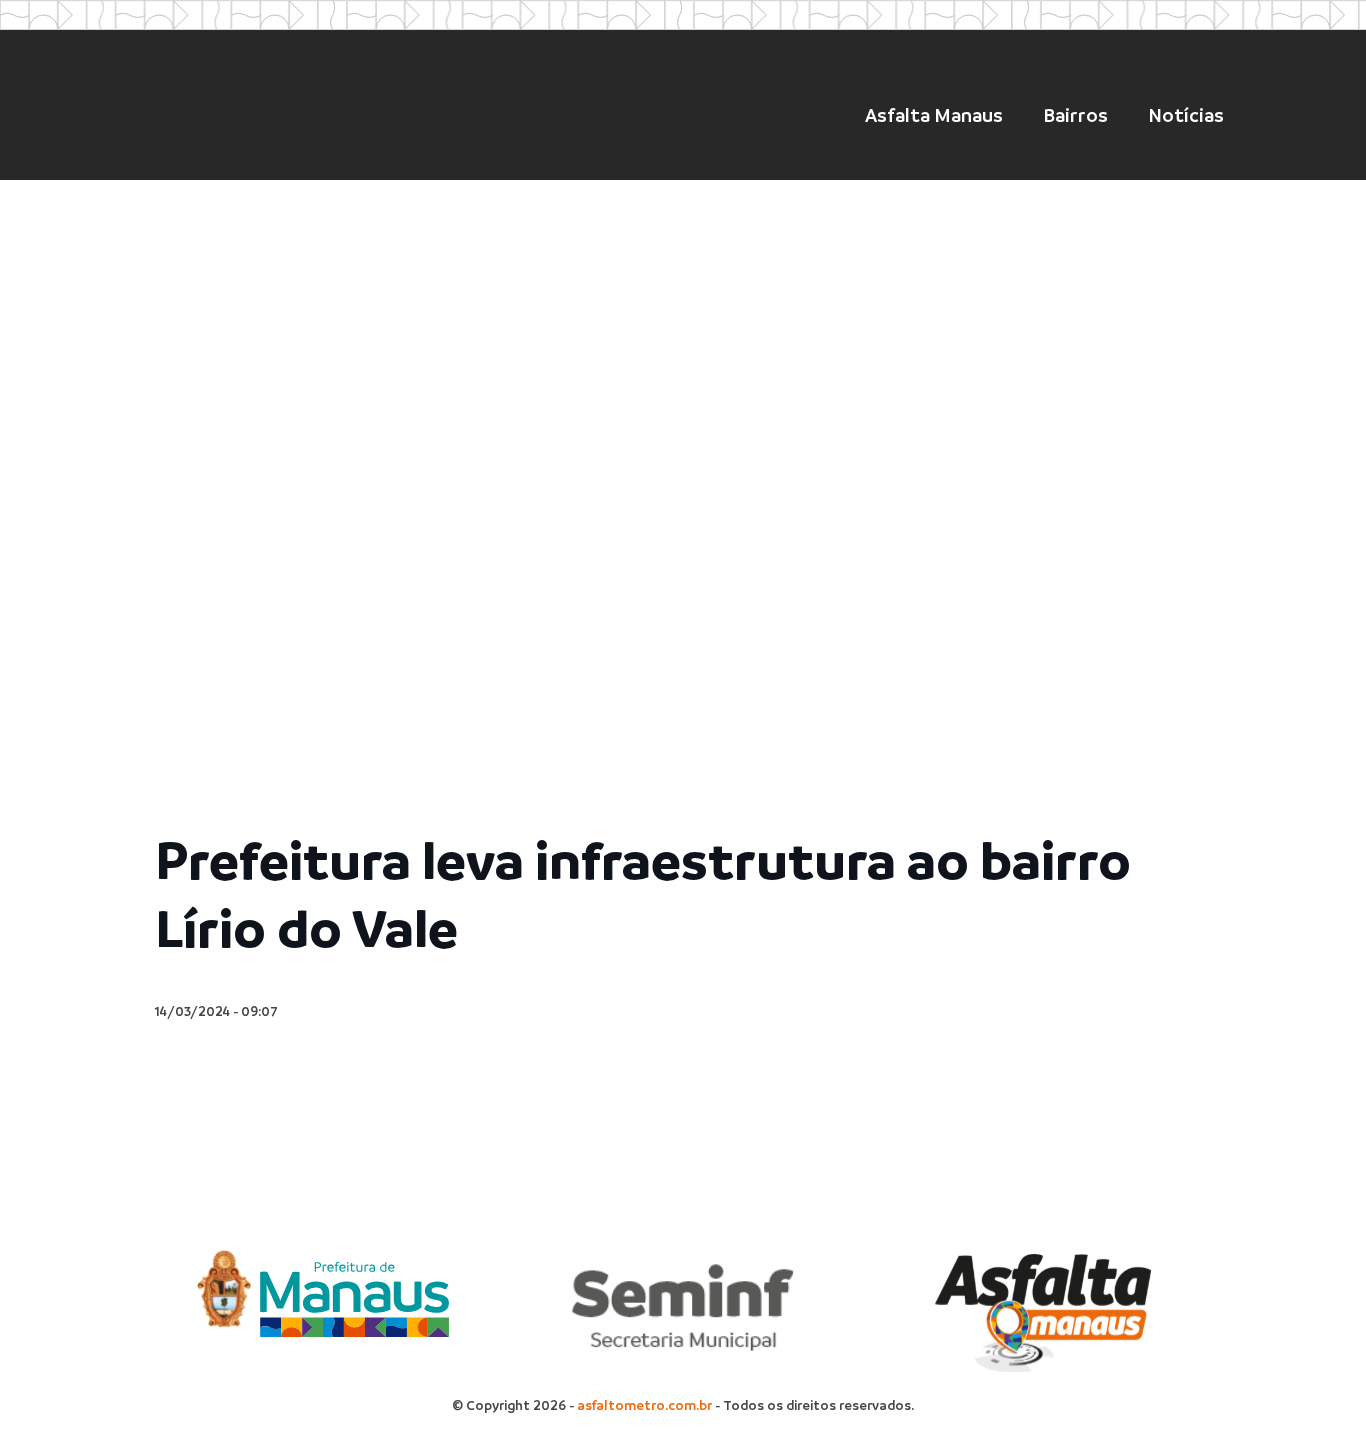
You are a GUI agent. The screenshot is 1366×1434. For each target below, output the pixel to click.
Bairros (1075, 115)
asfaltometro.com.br (644, 1405)
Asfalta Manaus (934, 115)
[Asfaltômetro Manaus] (256, 108)
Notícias (1186, 115)
